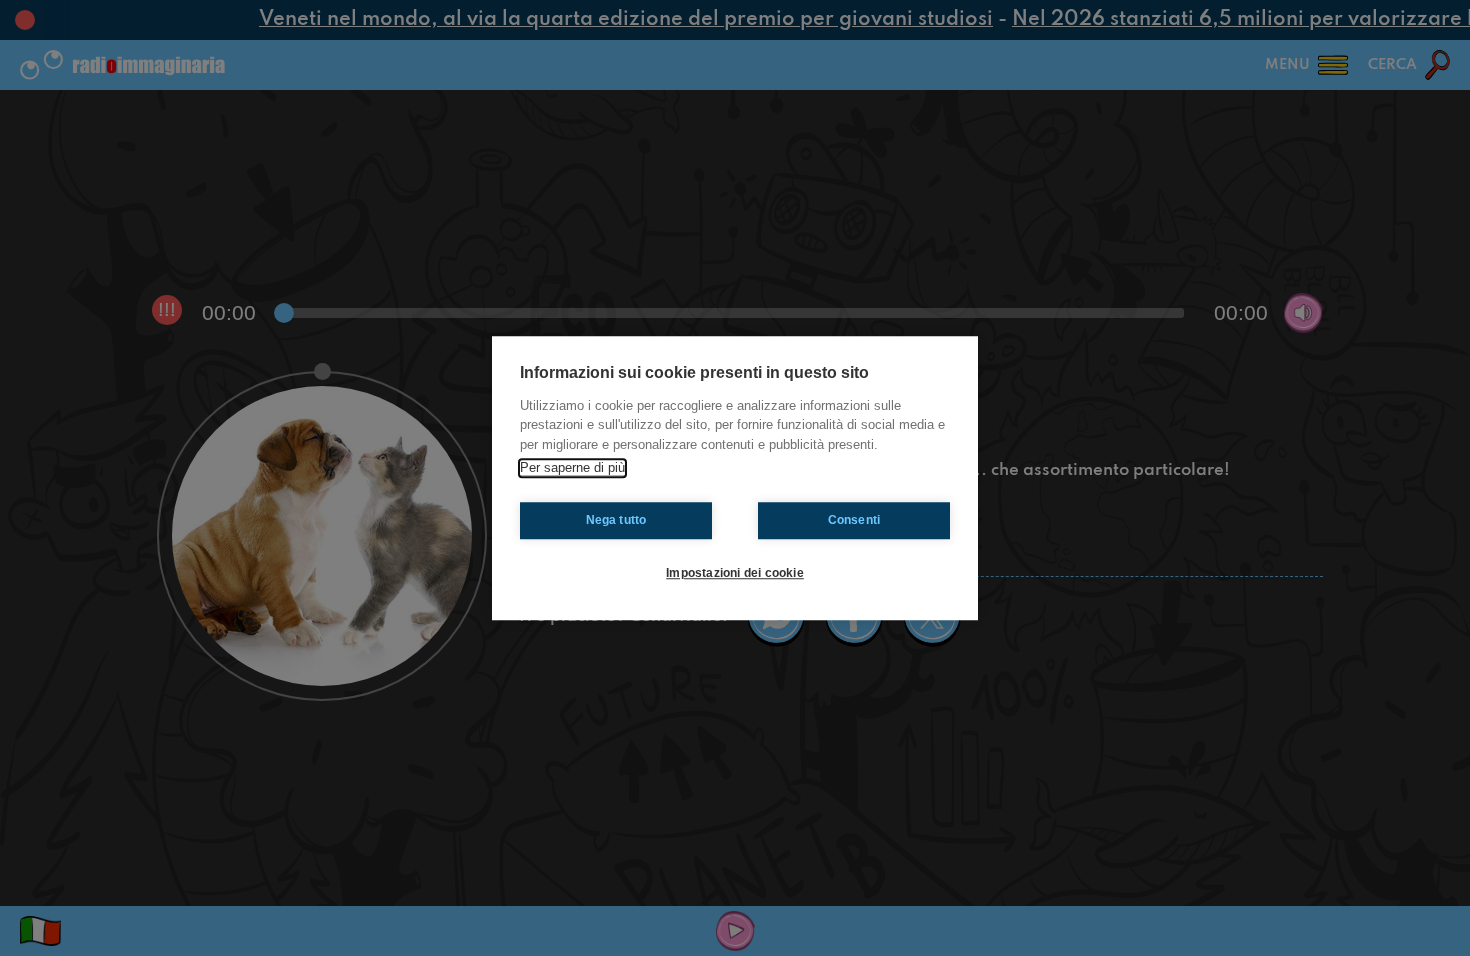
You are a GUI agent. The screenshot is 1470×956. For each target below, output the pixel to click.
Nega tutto (616, 520)
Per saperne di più (572, 467)
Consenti (854, 520)
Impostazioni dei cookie (735, 573)
